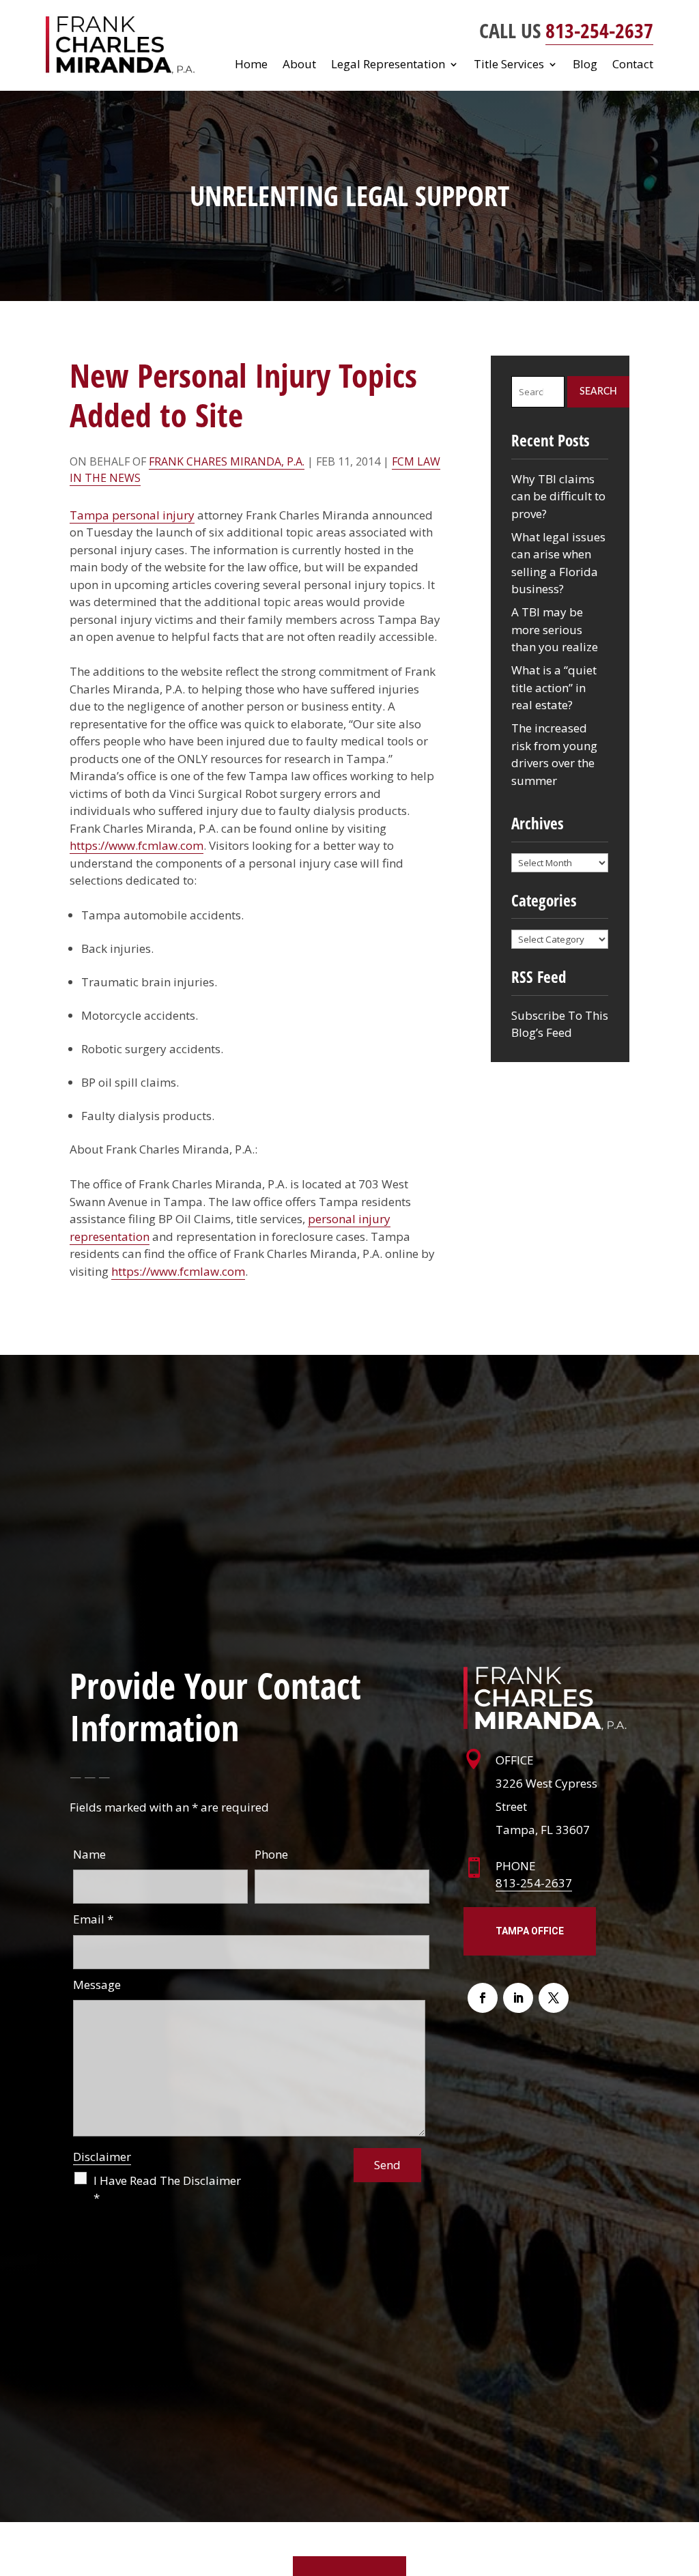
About (299, 66)
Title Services (509, 66)
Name (89, 1854)
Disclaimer (102, 2157)
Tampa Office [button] (530, 1931)
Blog (585, 66)
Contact (633, 66)
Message (97, 1985)
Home (251, 66)
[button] (685, 2477)
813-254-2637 (599, 30)
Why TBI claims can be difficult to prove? (558, 496)
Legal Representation (388, 66)
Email (93, 1919)
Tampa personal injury (132, 515)
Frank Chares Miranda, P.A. (227, 461)
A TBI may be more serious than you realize (555, 629)
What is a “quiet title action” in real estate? (554, 687)
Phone (271, 1854)
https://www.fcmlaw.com (137, 845)
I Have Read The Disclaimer (167, 2189)
